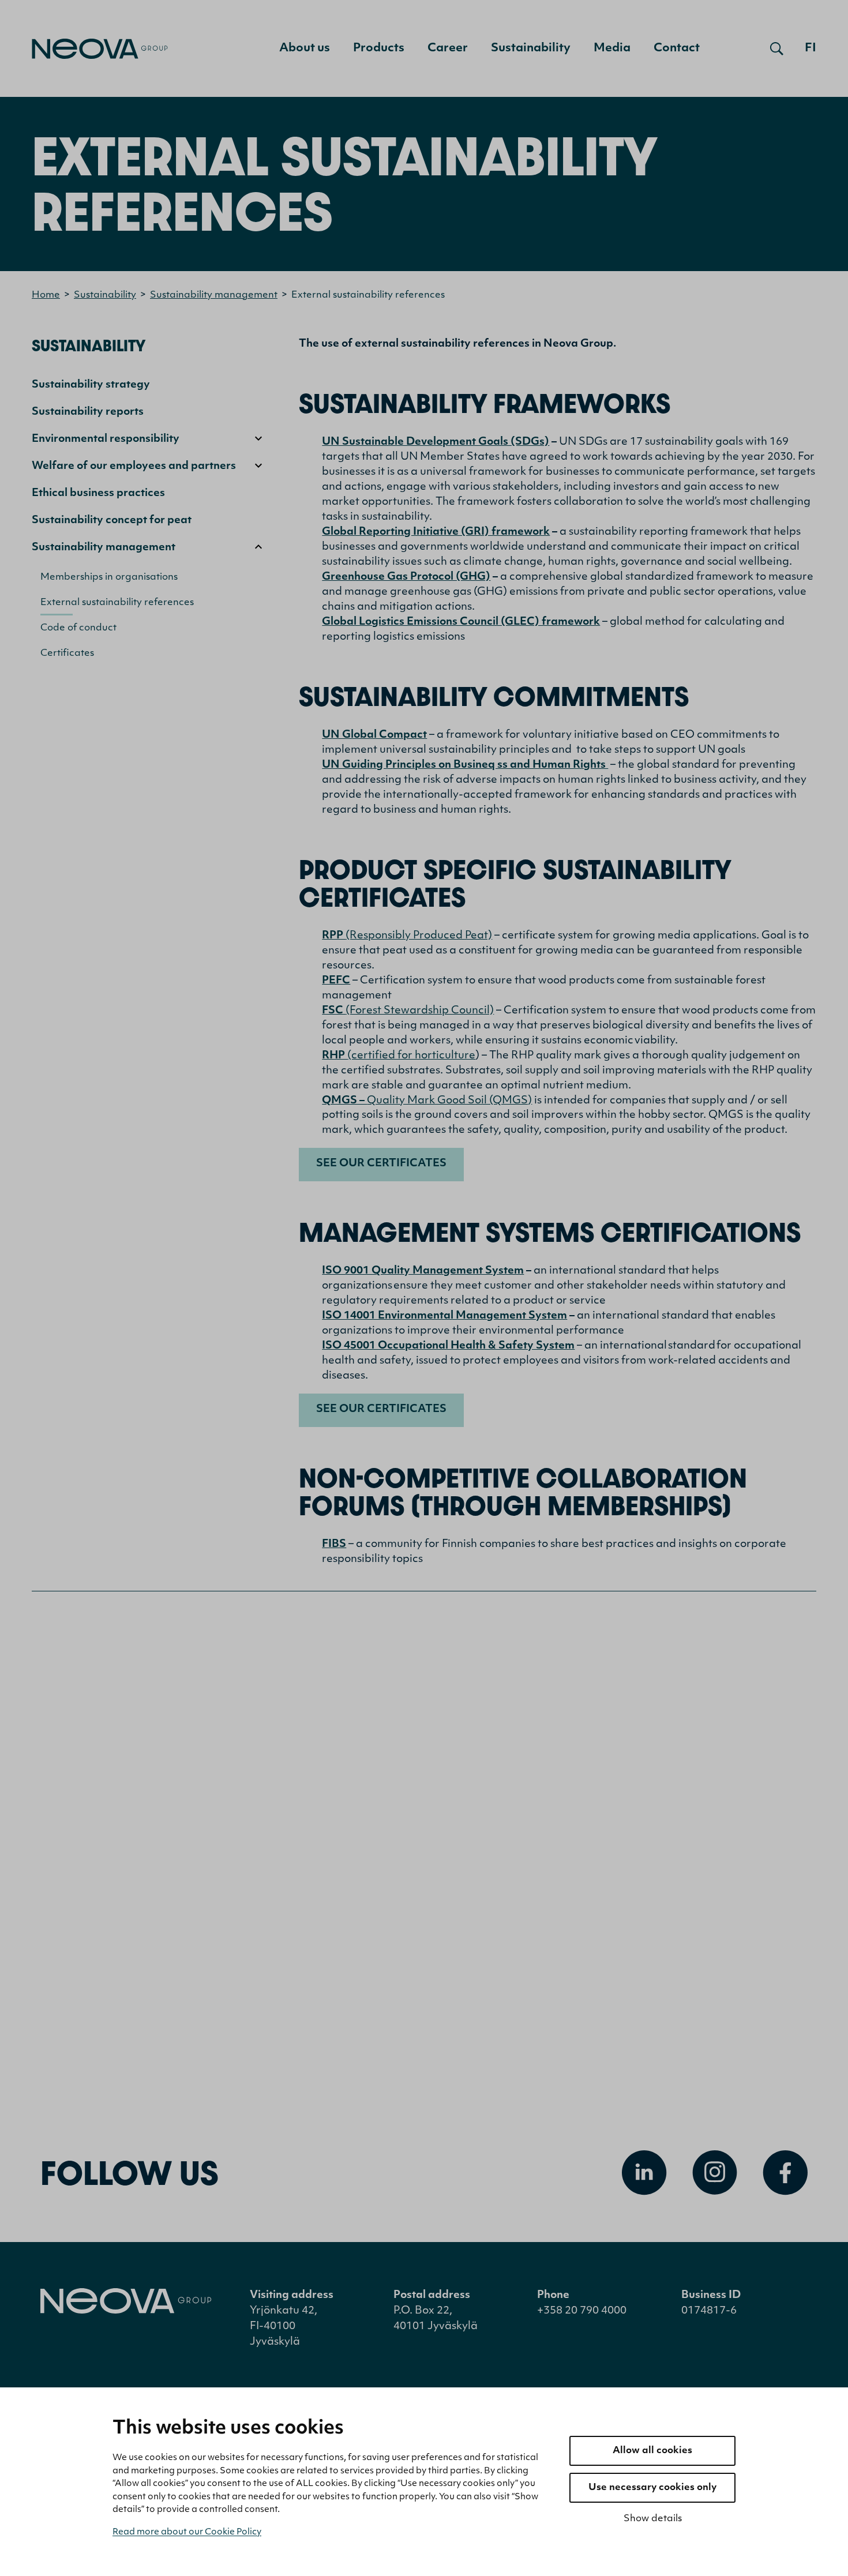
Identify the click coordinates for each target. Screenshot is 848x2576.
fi (811, 48)
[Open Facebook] (785, 2173)
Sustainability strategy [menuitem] (91, 385)
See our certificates (381, 1164)
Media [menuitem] (612, 48)
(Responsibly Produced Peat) (407, 936)
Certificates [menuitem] (67, 654)
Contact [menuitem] (677, 48)
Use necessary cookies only (652, 2488)
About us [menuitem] (305, 48)
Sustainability (105, 295)
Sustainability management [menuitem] (104, 548)
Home (46, 295)
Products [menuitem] (379, 48)
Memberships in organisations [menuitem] (109, 577)
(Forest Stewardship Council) (408, 1011)
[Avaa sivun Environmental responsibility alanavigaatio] (258, 438)
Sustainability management (214, 295)
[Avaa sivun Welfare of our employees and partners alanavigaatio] (258, 465)
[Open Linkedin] (644, 2173)
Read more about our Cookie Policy (187, 2532)
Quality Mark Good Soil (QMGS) (427, 1101)
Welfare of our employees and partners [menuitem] (134, 467)
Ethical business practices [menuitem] (98, 494)
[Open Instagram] (715, 2173)
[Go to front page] (100, 49)
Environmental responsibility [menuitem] (106, 440)
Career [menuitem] (448, 48)
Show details (653, 2519)
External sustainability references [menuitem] (117, 603)
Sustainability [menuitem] (531, 48)
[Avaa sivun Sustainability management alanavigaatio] (258, 547)
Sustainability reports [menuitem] (88, 412)
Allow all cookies (652, 2451)
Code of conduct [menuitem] (78, 628)
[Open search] (777, 48)
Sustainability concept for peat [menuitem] (112, 521)
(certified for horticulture (399, 1056)
